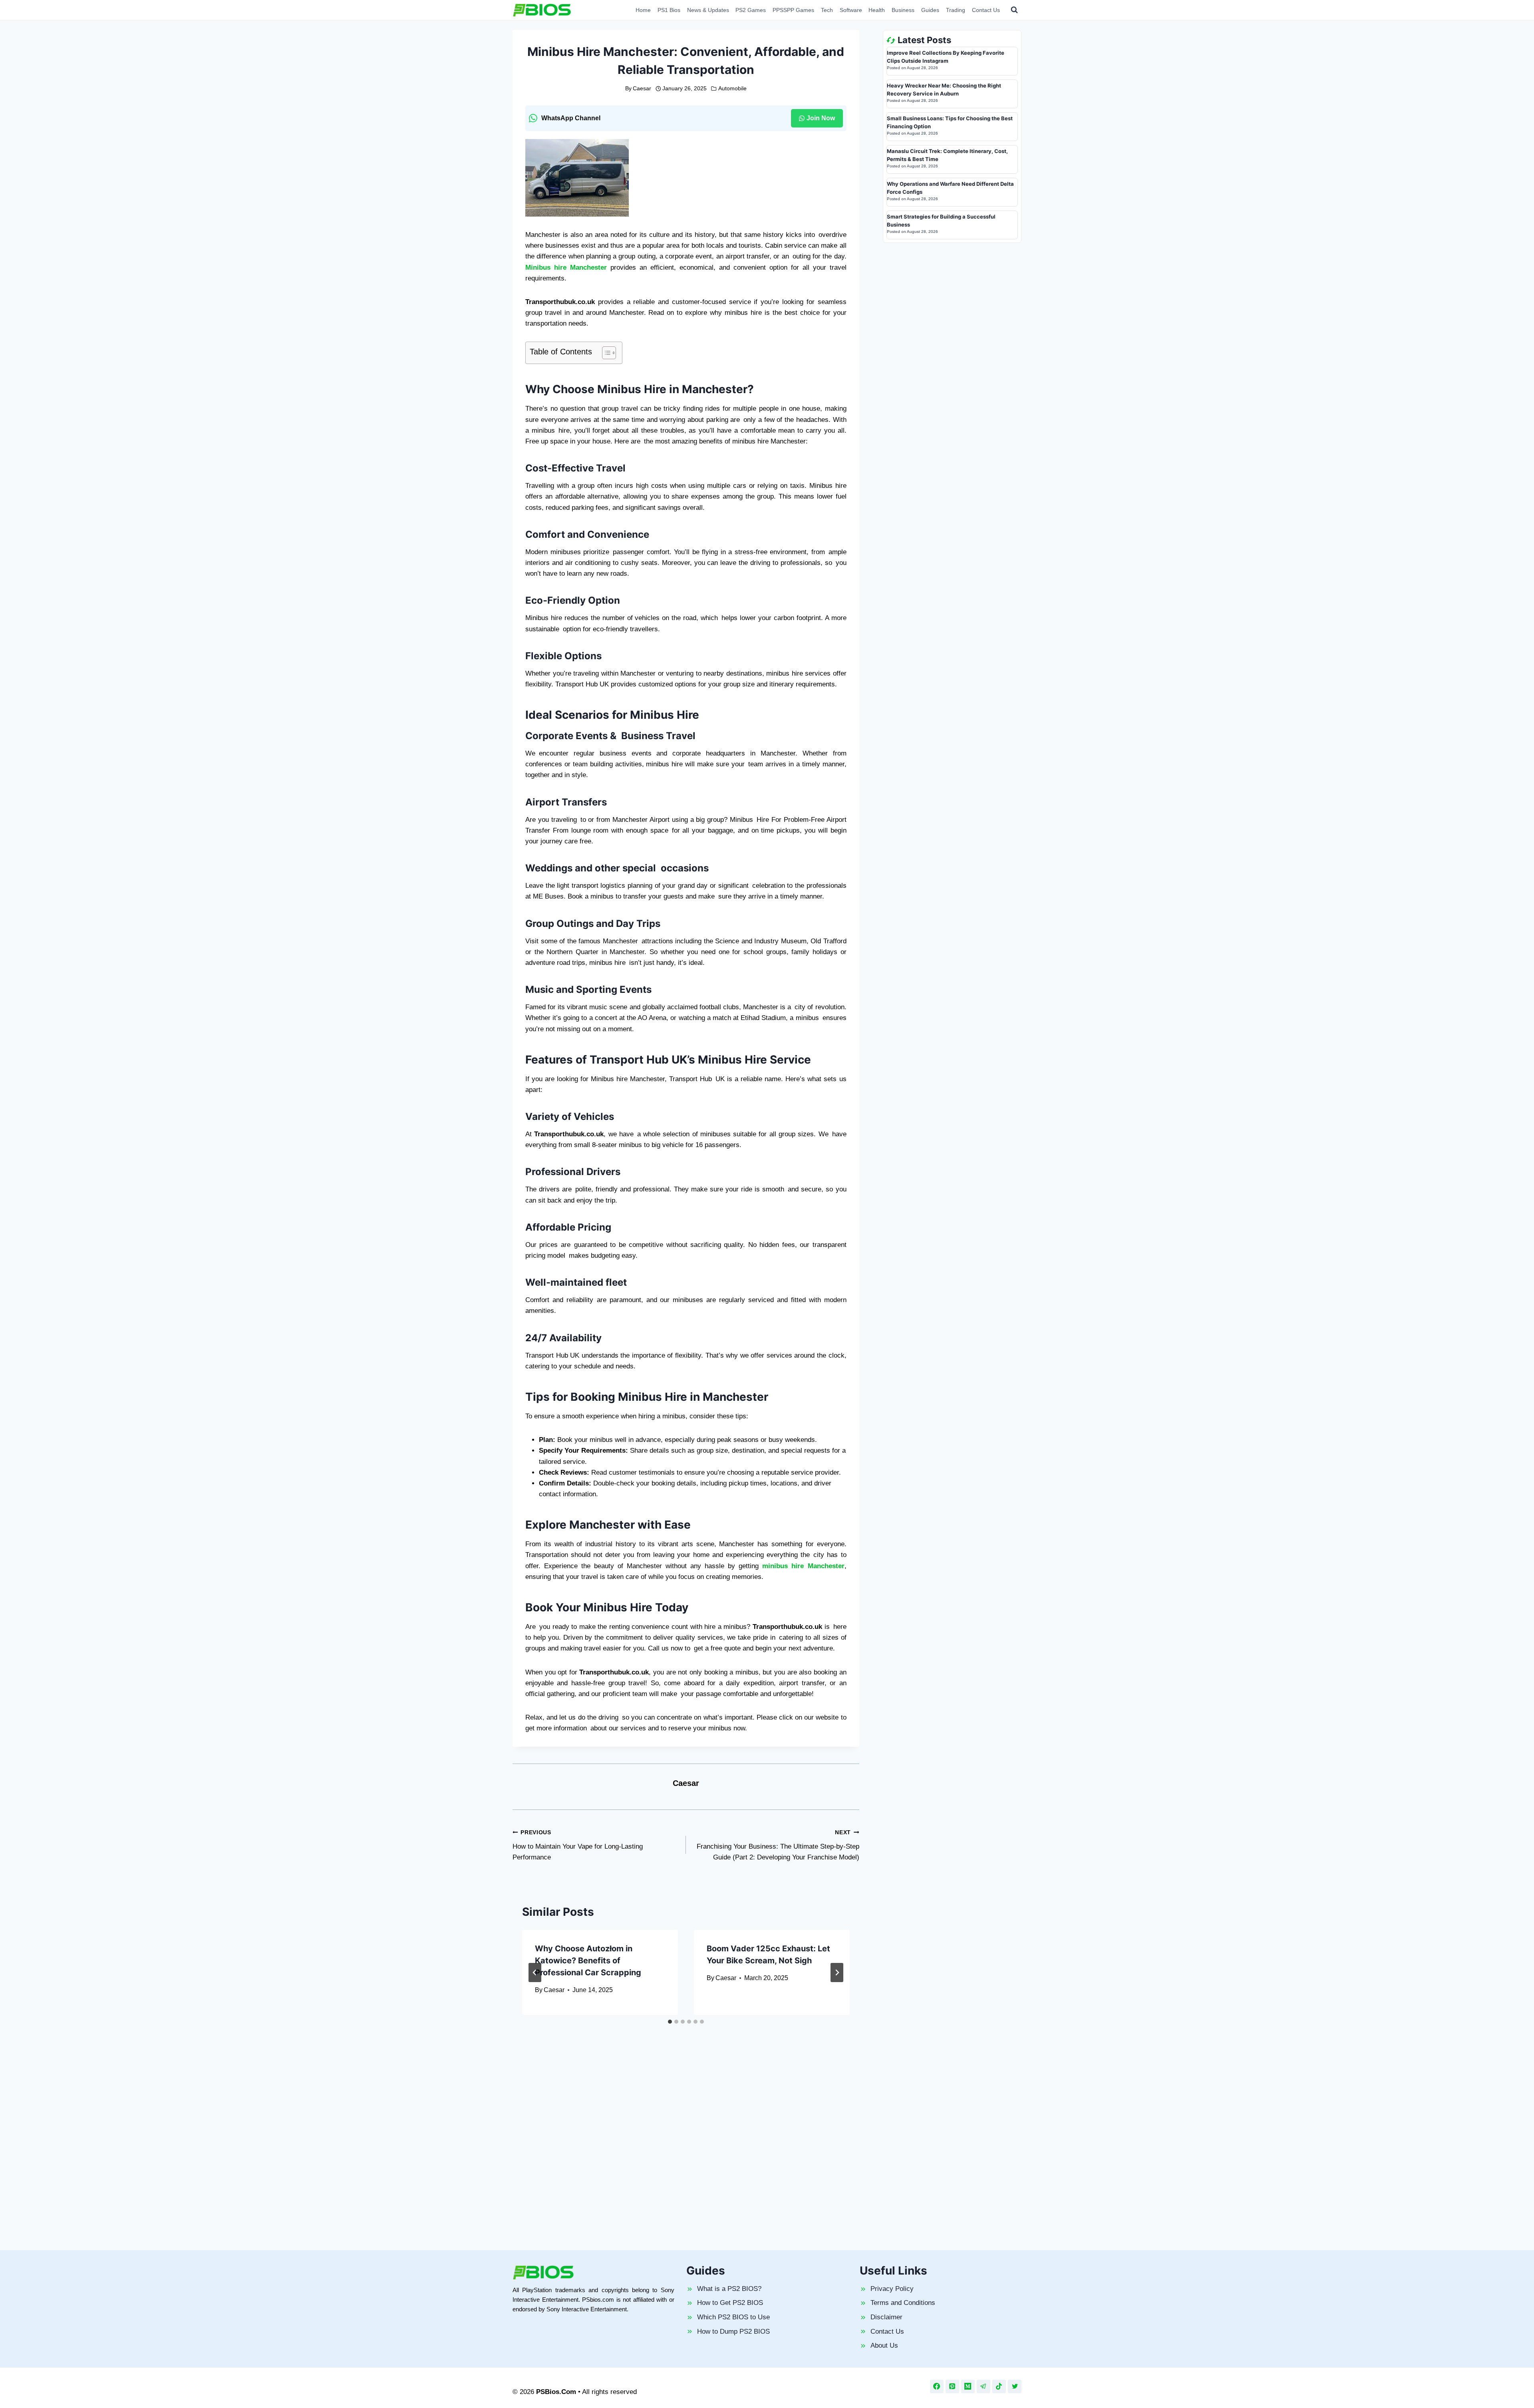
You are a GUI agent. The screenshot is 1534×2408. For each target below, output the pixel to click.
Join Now (821, 118)
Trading (956, 10)
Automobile (732, 88)
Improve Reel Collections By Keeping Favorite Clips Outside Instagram (946, 57)
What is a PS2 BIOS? (729, 2289)
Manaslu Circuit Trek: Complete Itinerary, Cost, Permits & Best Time (947, 155)
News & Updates (708, 10)
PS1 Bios (669, 10)
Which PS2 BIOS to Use (733, 2317)
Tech (827, 10)
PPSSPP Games (793, 10)
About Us (884, 2345)
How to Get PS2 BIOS (730, 2303)
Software (851, 10)
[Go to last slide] (535, 1973)
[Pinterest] (952, 2386)
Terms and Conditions (903, 2303)
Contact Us (986, 10)
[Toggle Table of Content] (605, 353)
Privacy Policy (892, 2289)
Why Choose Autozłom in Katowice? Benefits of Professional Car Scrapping (588, 1961)
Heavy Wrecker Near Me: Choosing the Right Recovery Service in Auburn (944, 89)
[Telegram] (984, 2386)
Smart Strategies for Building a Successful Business (941, 221)
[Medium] (968, 2386)
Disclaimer (886, 2317)
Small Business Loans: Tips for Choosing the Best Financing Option (950, 122)
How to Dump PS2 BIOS (733, 2331)
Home (643, 10)
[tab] (670, 2022)
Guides (930, 10)
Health (877, 10)
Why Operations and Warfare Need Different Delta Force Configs (950, 188)
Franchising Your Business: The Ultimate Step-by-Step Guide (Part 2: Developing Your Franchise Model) (778, 1845)
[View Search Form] (1014, 10)
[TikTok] (999, 2386)
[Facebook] (937, 2386)
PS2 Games (751, 10)
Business (903, 10)
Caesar (642, 88)
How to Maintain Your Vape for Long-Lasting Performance (578, 1845)
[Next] (837, 1973)
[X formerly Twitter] (1015, 2386)
